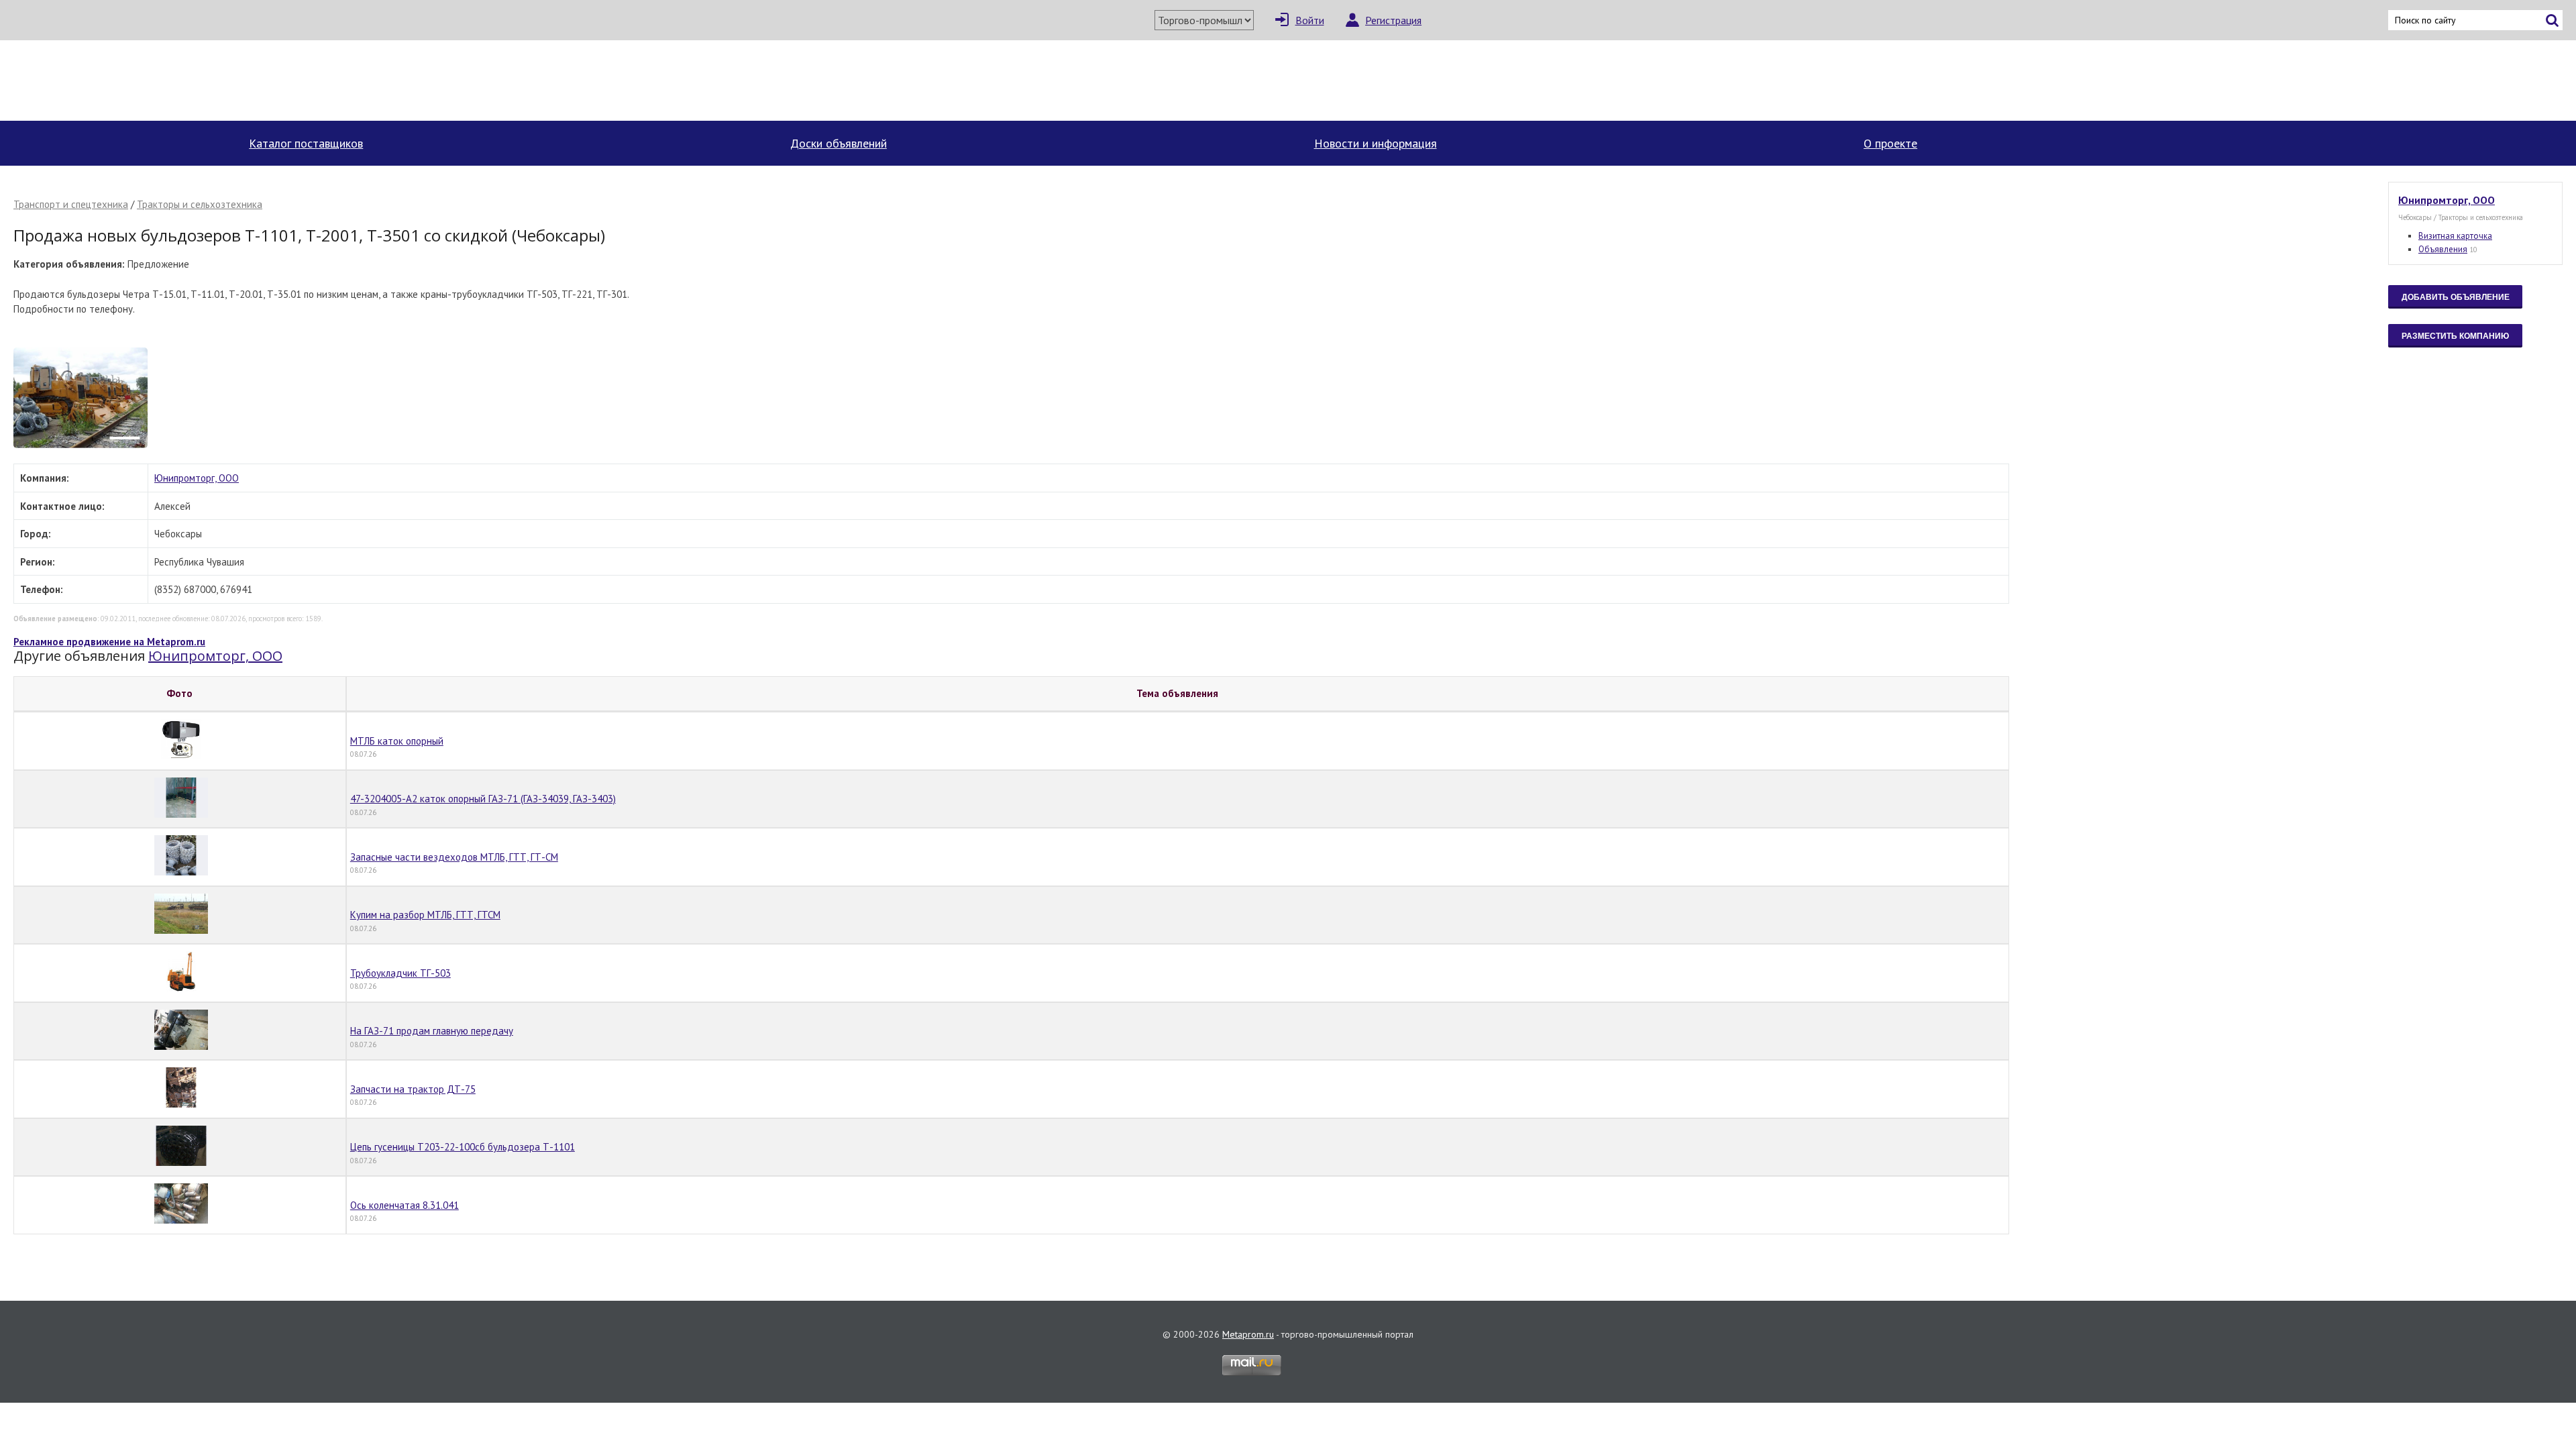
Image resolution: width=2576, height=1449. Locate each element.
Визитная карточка (2455, 236)
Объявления (2443, 249)
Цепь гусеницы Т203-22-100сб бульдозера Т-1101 (463, 1147)
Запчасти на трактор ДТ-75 (413, 1089)
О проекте (1890, 143)
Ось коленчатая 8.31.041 (405, 1205)
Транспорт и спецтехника (71, 204)
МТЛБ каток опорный (397, 741)
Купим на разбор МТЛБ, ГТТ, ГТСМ (425, 915)
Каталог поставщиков (306, 143)
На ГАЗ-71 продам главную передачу (432, 1031)
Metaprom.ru (1248, 1334)
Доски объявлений (839, 143)
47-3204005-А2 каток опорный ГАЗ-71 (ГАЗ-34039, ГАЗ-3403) (483, 799)
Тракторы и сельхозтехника (200, 204)
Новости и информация (1376, 143)
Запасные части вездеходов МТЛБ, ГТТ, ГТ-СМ (454, 857)
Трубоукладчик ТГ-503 (400, 973)
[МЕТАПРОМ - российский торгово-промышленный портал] (139, 80)
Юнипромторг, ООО (197, 478)
